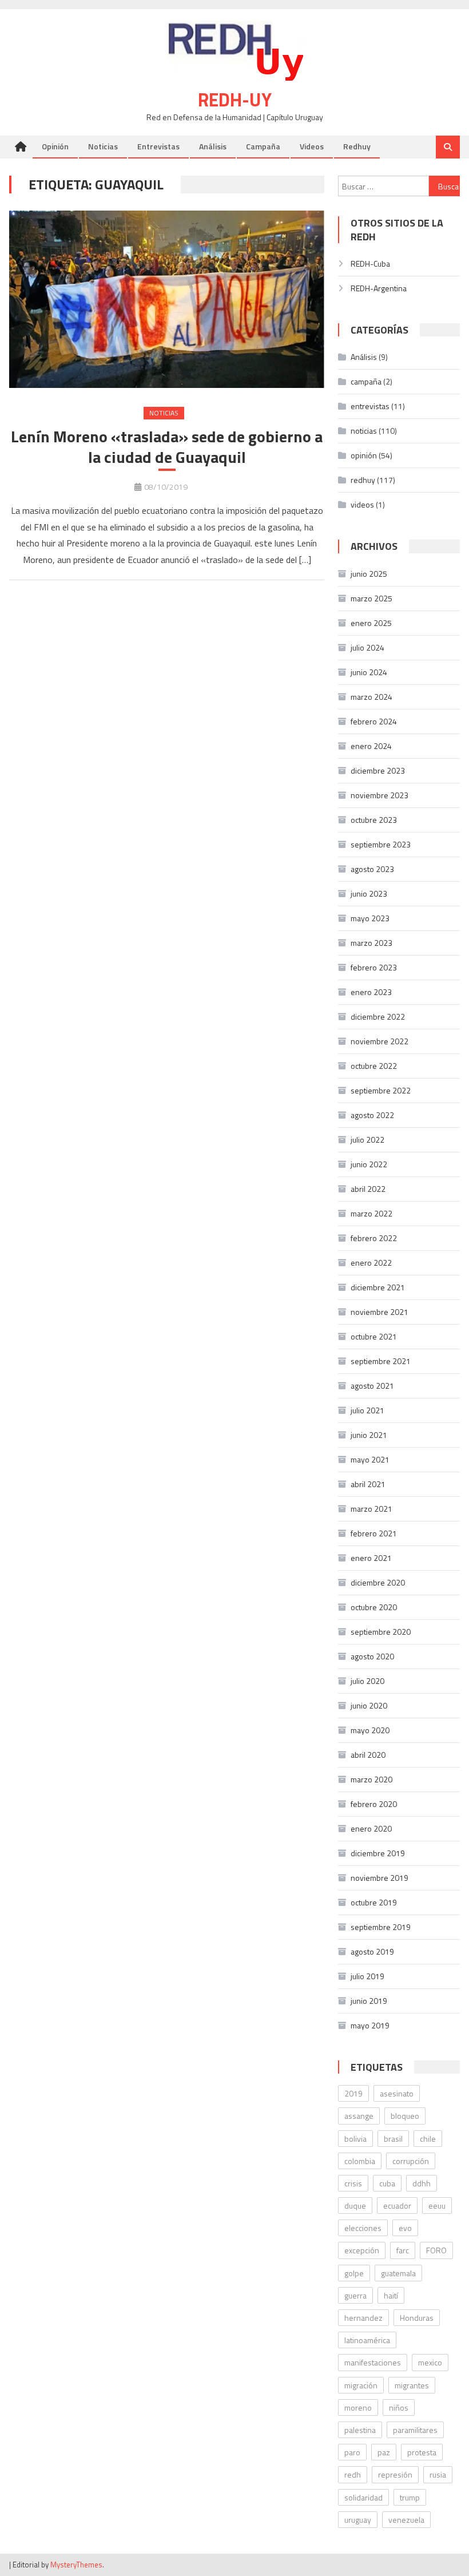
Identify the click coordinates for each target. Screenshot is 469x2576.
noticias (164, 413)
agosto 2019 (372, 1951)
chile (428, 2139)
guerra (355, 2295)
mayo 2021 (370, 1459)
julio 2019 (367, 1976)
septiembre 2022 (381, 1090)
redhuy (363, 480)
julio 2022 (367, 1140)
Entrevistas (158, 146)
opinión (364, 455)
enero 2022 (371, 1263)
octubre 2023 (374, 820)
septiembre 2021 (381, 1361)
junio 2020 (369, 1705)
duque (355, 2206)
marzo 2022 (371, 1213)
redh (353, 2474)
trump (410, 2497)
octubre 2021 (374, 1336)
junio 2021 (369, 1435)
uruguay (358, 2520)
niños (399, 2407)
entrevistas (370, 406)
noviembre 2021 (379, 1312)
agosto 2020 (372, 1656)
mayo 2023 (370, 918)
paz (384, 2452)
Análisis (213, 146)
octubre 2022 (374, 1066)
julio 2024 (367, 647)
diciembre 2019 (378, 1853)
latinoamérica (367, 2340)
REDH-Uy (235, 100)
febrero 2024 (374, 721)
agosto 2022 (372, 1115)
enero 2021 (371, 1558)
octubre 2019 (374, 1902)
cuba (387, 2183)
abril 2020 (368, 1755)
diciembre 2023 (378, 770)
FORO (436, 2250)
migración (361, 2385)
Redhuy (357, 146)
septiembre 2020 (381, 1632)
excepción (362, 2250)
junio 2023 (369, 893)
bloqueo (405, 2116)
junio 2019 (369, 2001)
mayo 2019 (370, 2025)
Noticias (103, 146)
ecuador (397, 2206)
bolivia (355, 2139)
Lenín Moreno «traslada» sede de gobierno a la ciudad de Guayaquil (167, 447)
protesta (422, 2452)
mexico (430, 2362)
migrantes (412, 2385)
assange (359, 2116)
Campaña (263, 146)
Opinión (55, 146)
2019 (353, 2093)
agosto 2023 (372, 869)
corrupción (411, 2161)
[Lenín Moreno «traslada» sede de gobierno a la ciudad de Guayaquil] (167, 299)
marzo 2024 (371, 697)
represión (395, 2474)
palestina (360, 2430)
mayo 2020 (370, 1730)
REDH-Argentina (379, 288)
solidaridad (363, 2497)
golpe (354, 2273)
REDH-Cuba (370, 263)
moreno (358, 2407)
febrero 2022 (374, 1238)
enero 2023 (371, 992)
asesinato (397, 2093)
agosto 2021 (372, 1386)
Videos (312, 146)
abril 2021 (368, 1484)
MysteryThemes (76, 2565)
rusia (438, 2474)
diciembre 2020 (378, 1582)
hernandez (363, 2318)
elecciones (363, 2228)
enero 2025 (371, 623)
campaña (366, 381)
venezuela (406, 2520)
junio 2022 (369, 1164)
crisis (353, 2183)
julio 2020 (367, 1681)
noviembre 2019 (379, 1878)
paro (352, 2452)
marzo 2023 (371, 943)
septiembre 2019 (381, 1927)
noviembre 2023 (379, 795)
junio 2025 (369, 574)
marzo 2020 (371, 1779)
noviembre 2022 (379, 1041)
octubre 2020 (374, 1607)
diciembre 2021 (378, 1287)
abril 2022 (368, 1189)
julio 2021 (367, 1410)
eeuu (437, 2206)
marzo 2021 (371, 1509)
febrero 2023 (374, 967)
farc (403, 2250)
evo (405, 2228)
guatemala (398, 2273)
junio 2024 (369, 672)
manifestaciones (373, 2362)
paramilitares (415, 2430)
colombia (360, 2161)
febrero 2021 (374, 1533)
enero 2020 (371, 1828)
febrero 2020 (374, 1804)
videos (362, 504)
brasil (393, 2139)
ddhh (422, 2183)
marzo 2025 (371, 598)
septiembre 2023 (381, 844)
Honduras (417, 2318)
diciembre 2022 (378, 1016)
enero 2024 (371, 746)
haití (391, 2295)
